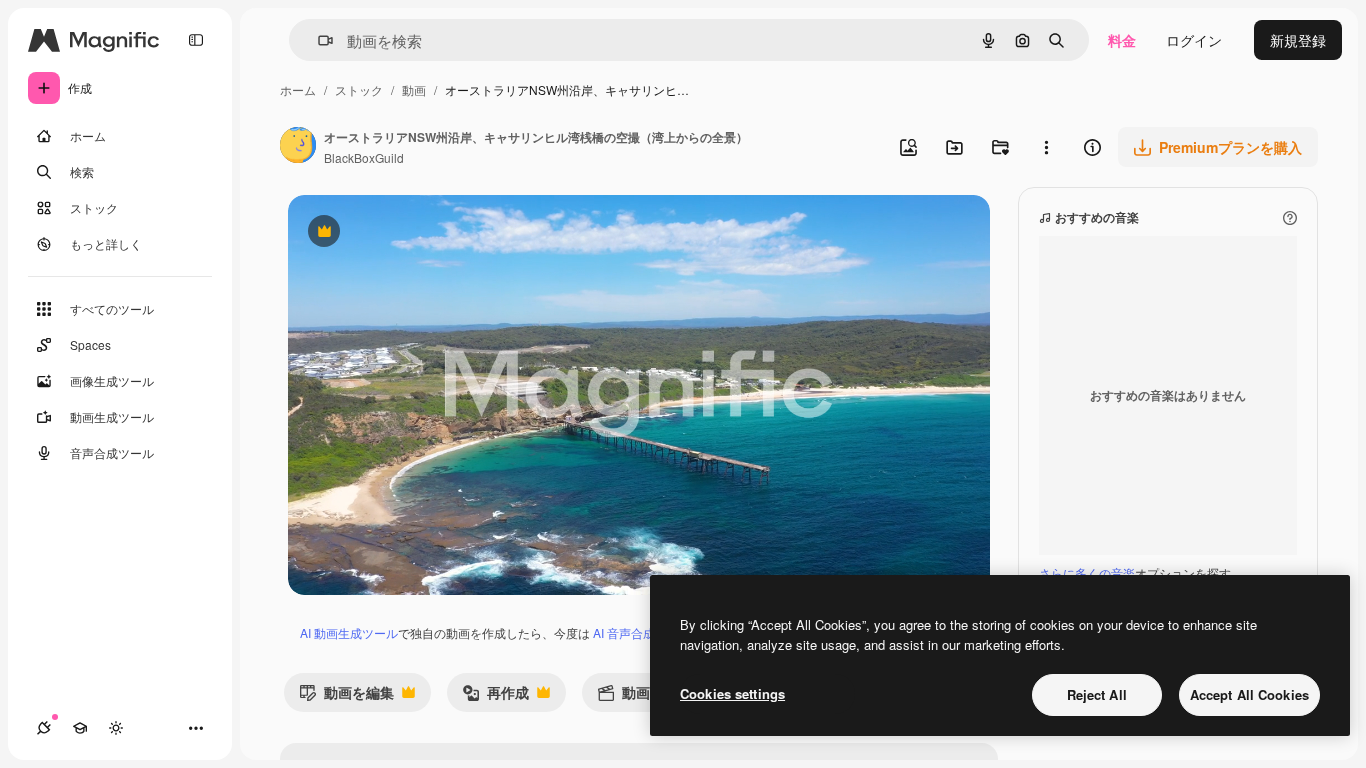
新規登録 (1298, 40)
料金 (1122, 40)
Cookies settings (732, 693)
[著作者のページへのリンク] (298, 147)
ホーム (298, 89)
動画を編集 (346, 696)
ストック (359, 89)
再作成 (495, 696)
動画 (414, 89)
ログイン (1194, 40)
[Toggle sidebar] (196, 40)
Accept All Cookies (1249, 694)
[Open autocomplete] (317, 40)
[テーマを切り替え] (116, 728)
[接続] (44, 728)
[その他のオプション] (1046, 147)
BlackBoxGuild (364, 157)
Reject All (1097, 694)
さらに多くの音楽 (1087, 572)
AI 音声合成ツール (642, 632)
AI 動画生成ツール (349, 632)
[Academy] (80, 728)
